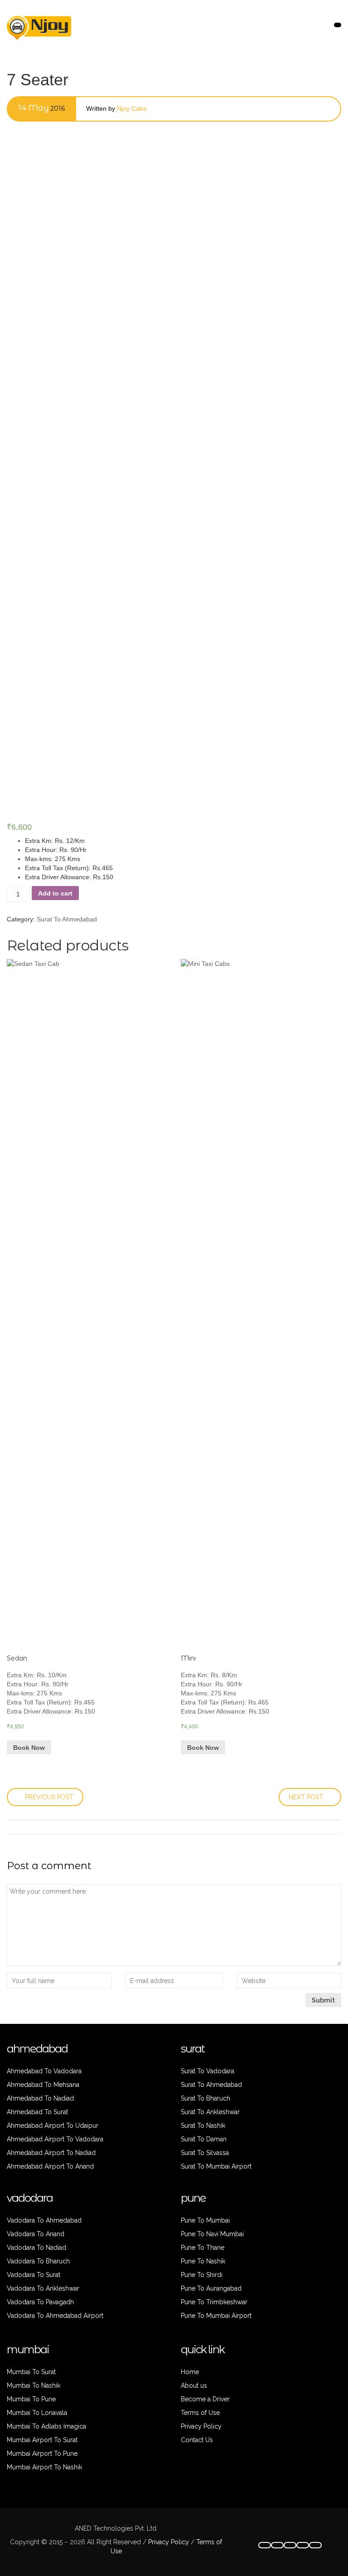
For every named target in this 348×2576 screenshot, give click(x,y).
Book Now (29, 1748)
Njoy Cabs (132, 108)
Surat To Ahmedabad (67, 919)
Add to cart (55, 893)
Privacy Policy (168, 2542)
